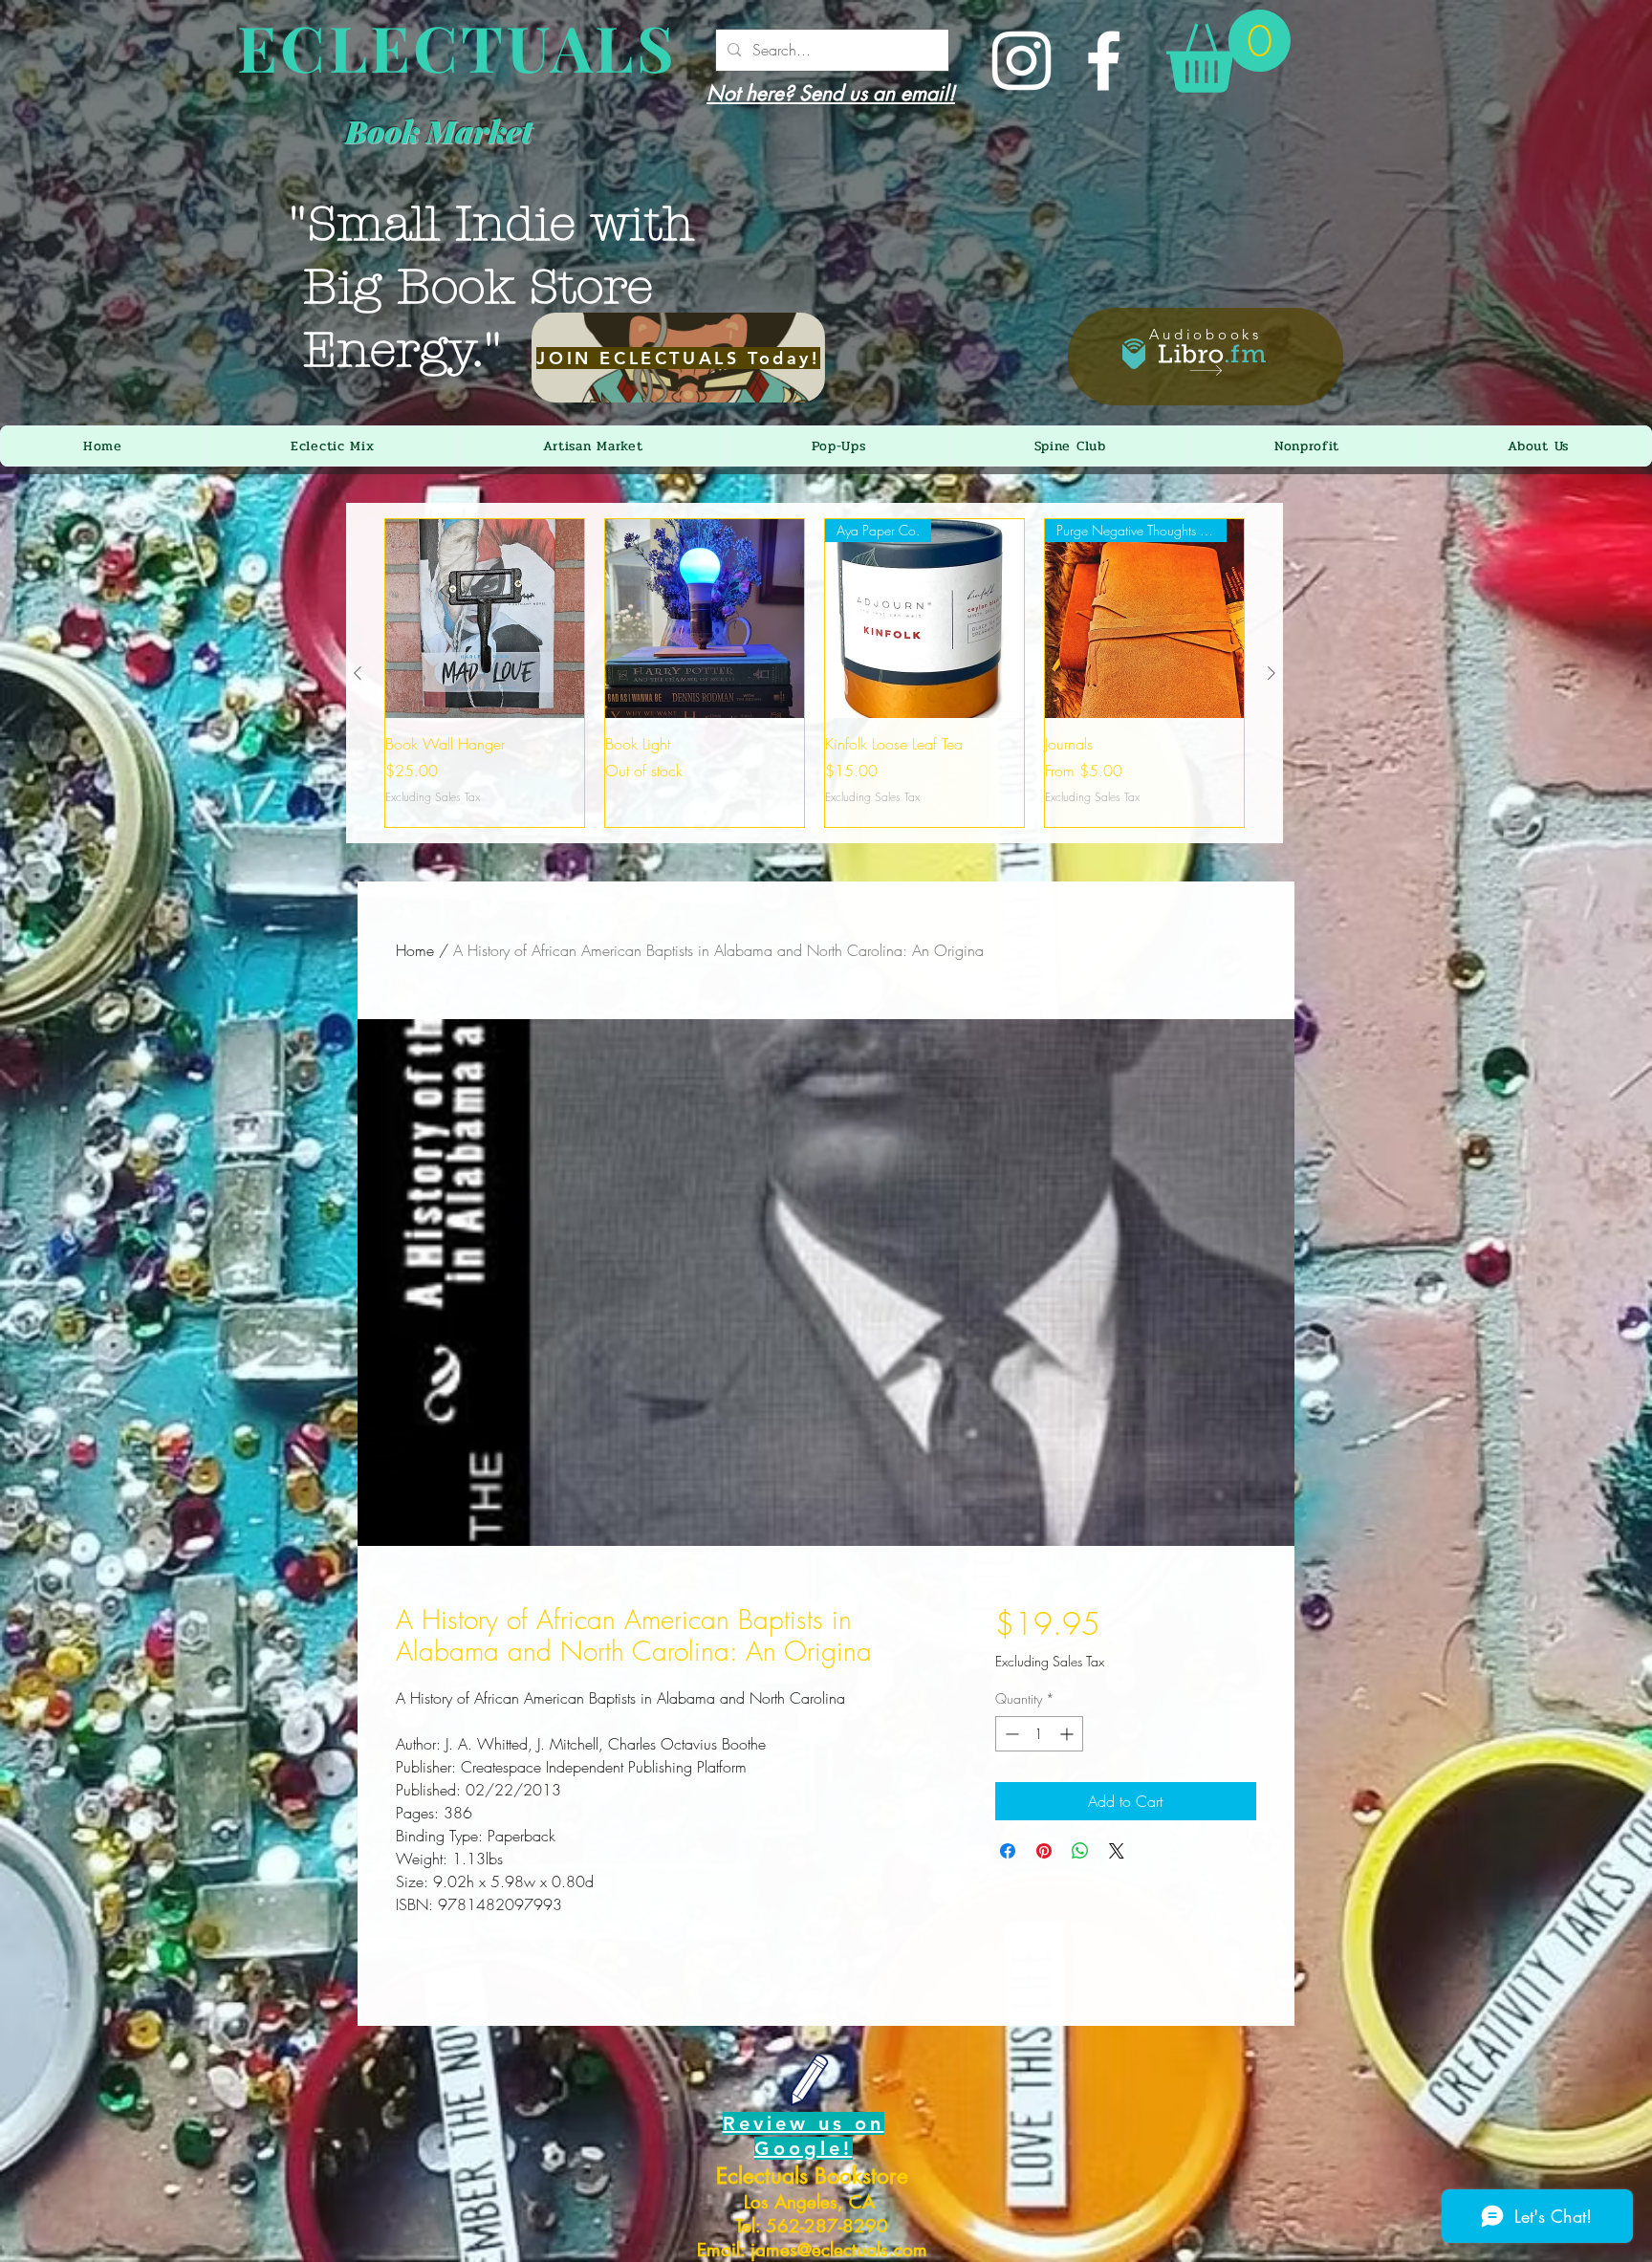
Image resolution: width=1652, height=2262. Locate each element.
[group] (815, 673)
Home (415, 950)
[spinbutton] (1039, 1734)
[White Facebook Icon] (1104, 61)
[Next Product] (1272, 673)
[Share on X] (1117, 1851)
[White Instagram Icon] (1022, 61)
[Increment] (1068, 1734)
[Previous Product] (358, 673)
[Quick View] (485, 619)
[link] (1228, 51)
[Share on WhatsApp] (1080, 1851)
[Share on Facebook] (1008, 1851)
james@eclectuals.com (839, 2250)
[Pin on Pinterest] (1044, 1851)
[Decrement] (1010, 1734)
